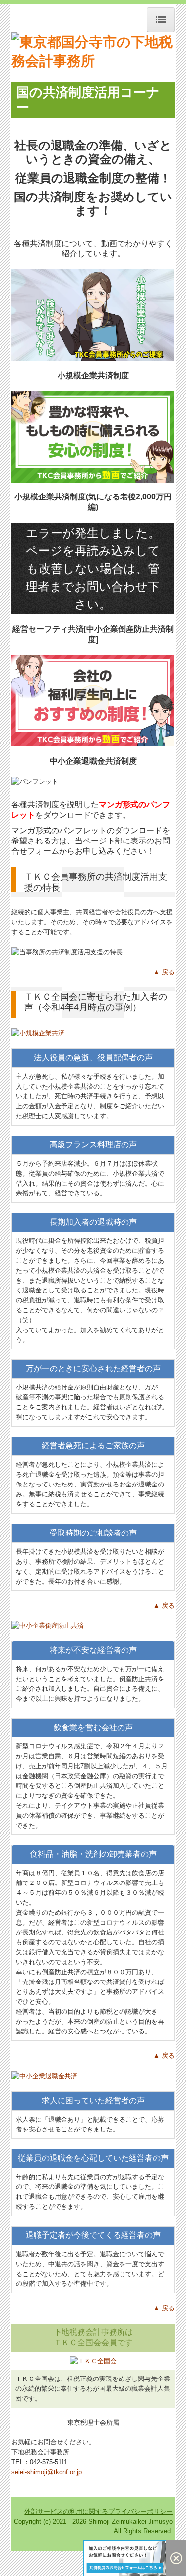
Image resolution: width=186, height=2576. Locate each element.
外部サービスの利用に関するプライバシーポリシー (98, 2511)
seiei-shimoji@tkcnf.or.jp (47, 2472)
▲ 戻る (164, 972)
